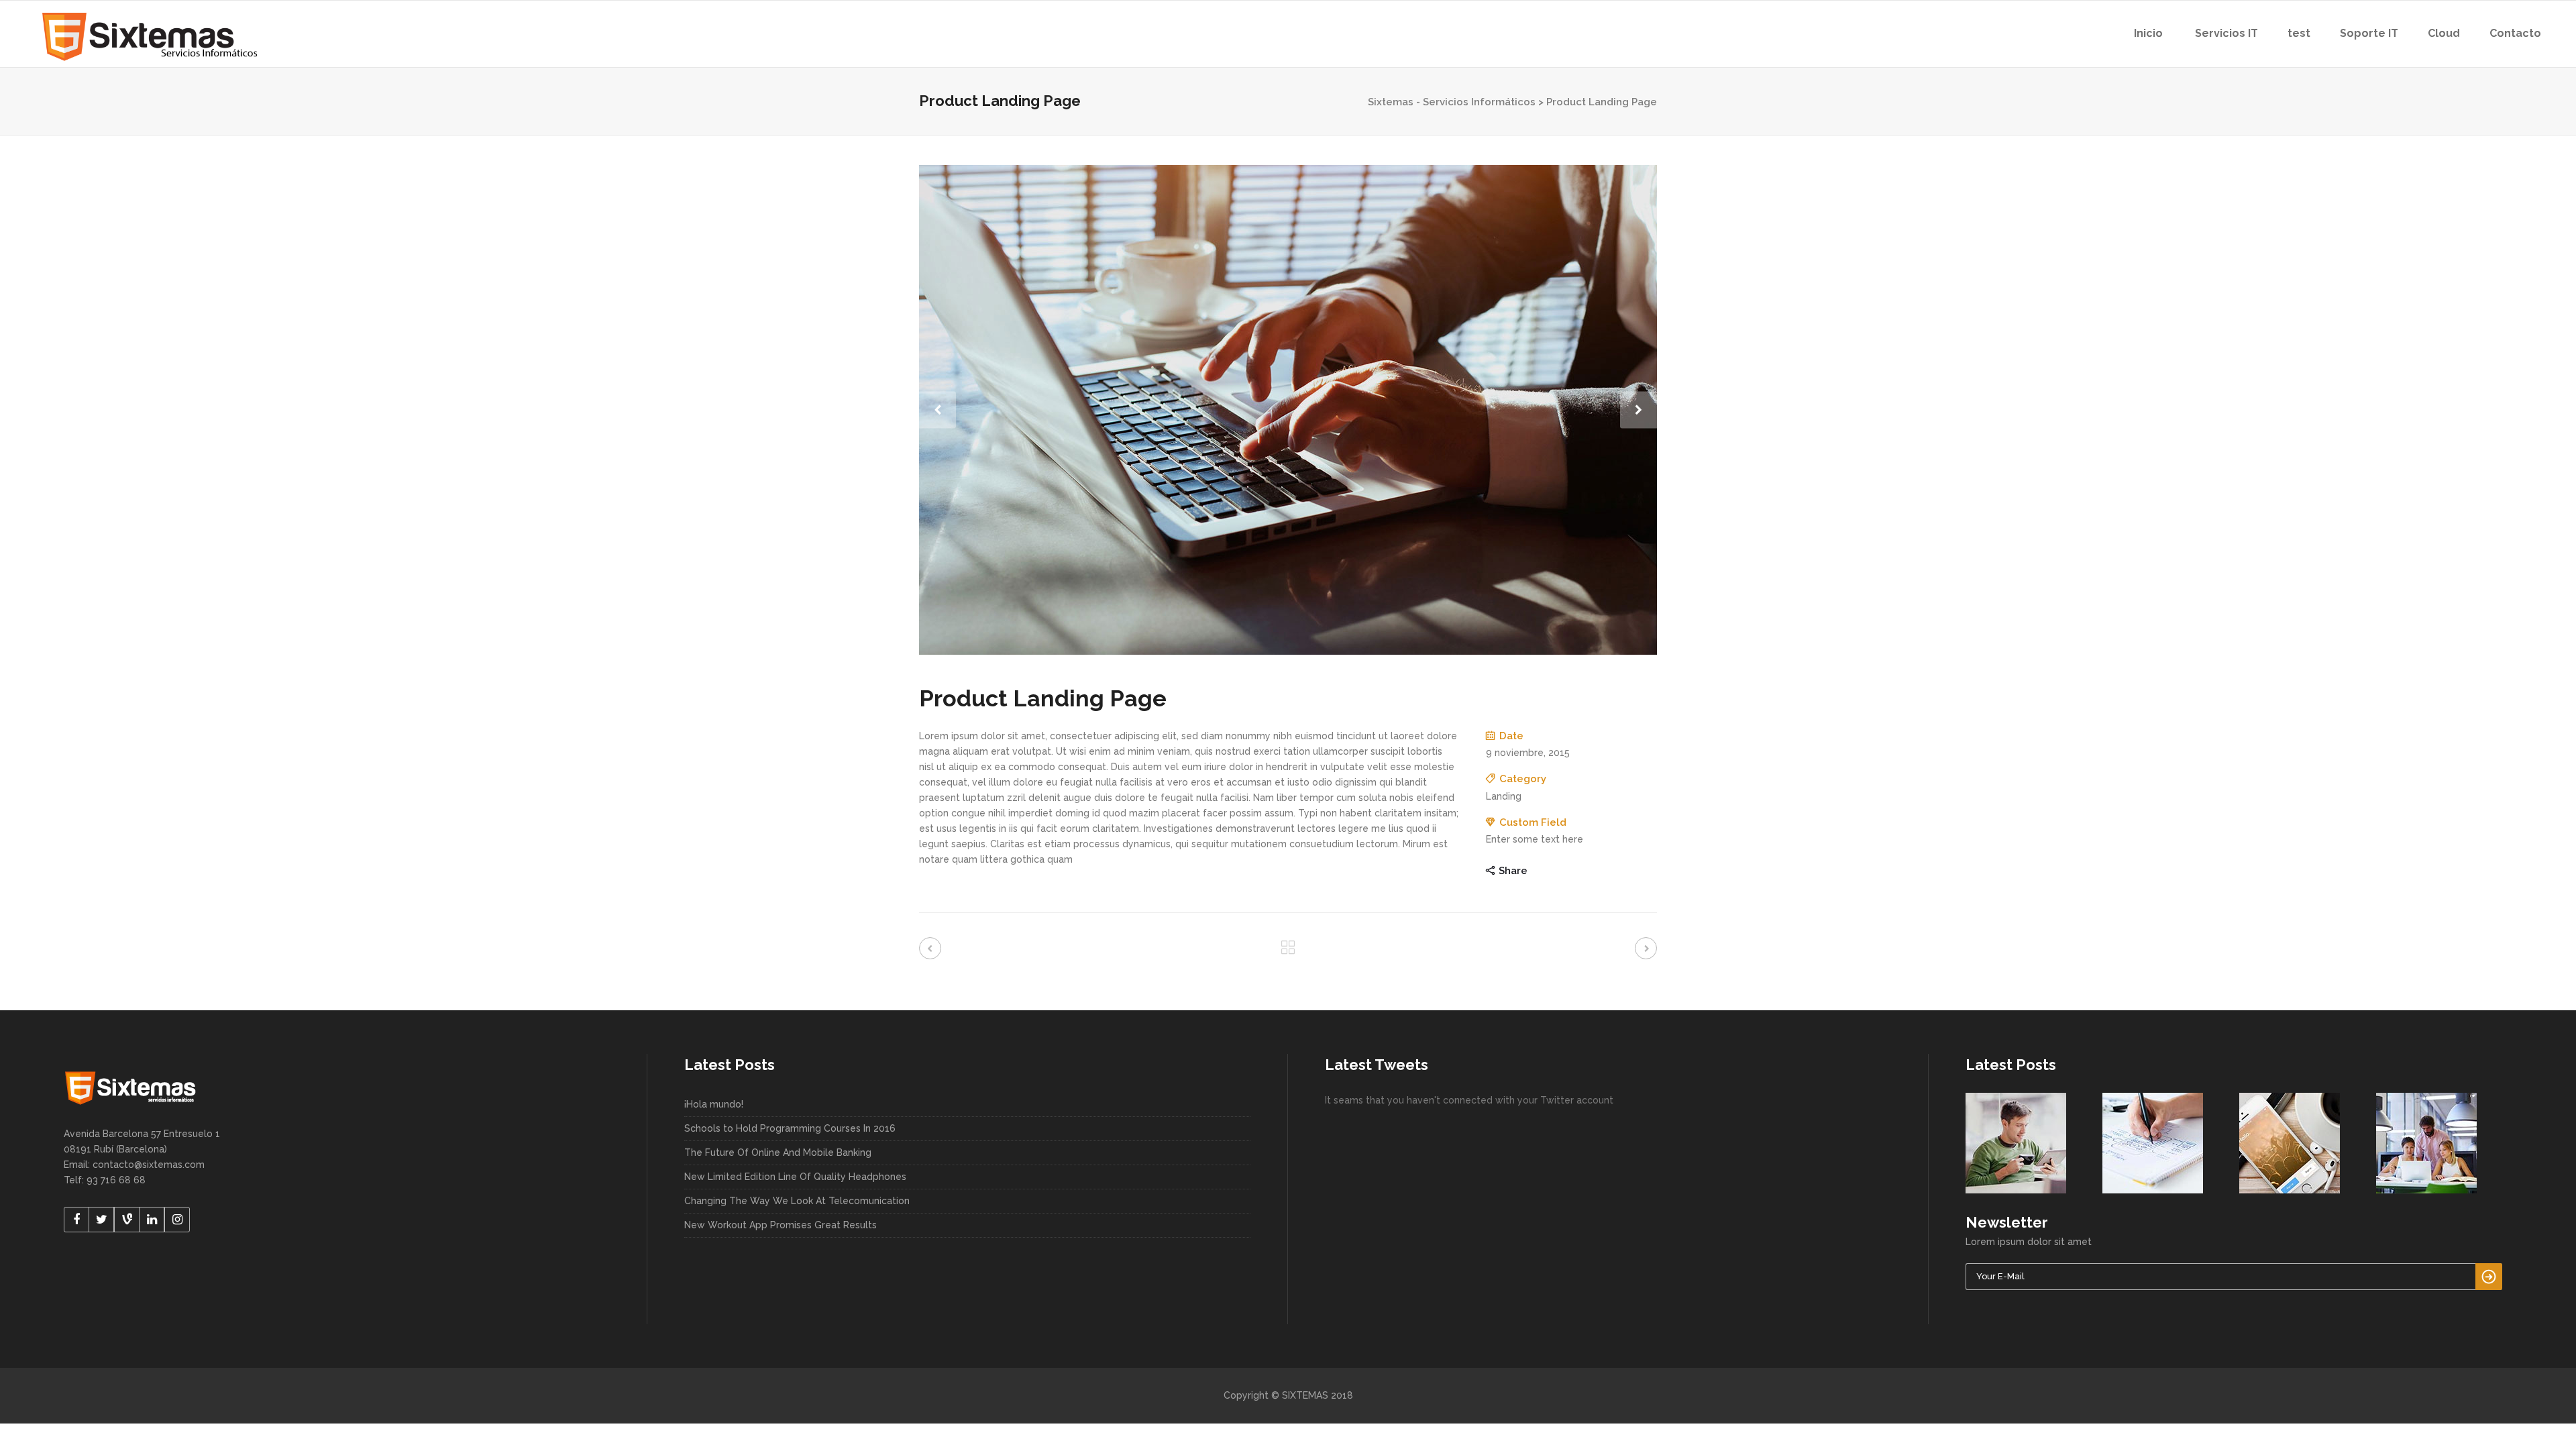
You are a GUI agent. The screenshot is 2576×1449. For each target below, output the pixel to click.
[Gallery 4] (1288, 410)
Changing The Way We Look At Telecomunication (797, 1201)
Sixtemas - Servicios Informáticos (1452, 102)
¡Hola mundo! (714, 1104)
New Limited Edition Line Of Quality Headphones (795, 1177)
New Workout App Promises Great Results (781, 1225)
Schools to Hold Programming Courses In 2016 (790, 1128)
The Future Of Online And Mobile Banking (778, 1152)
